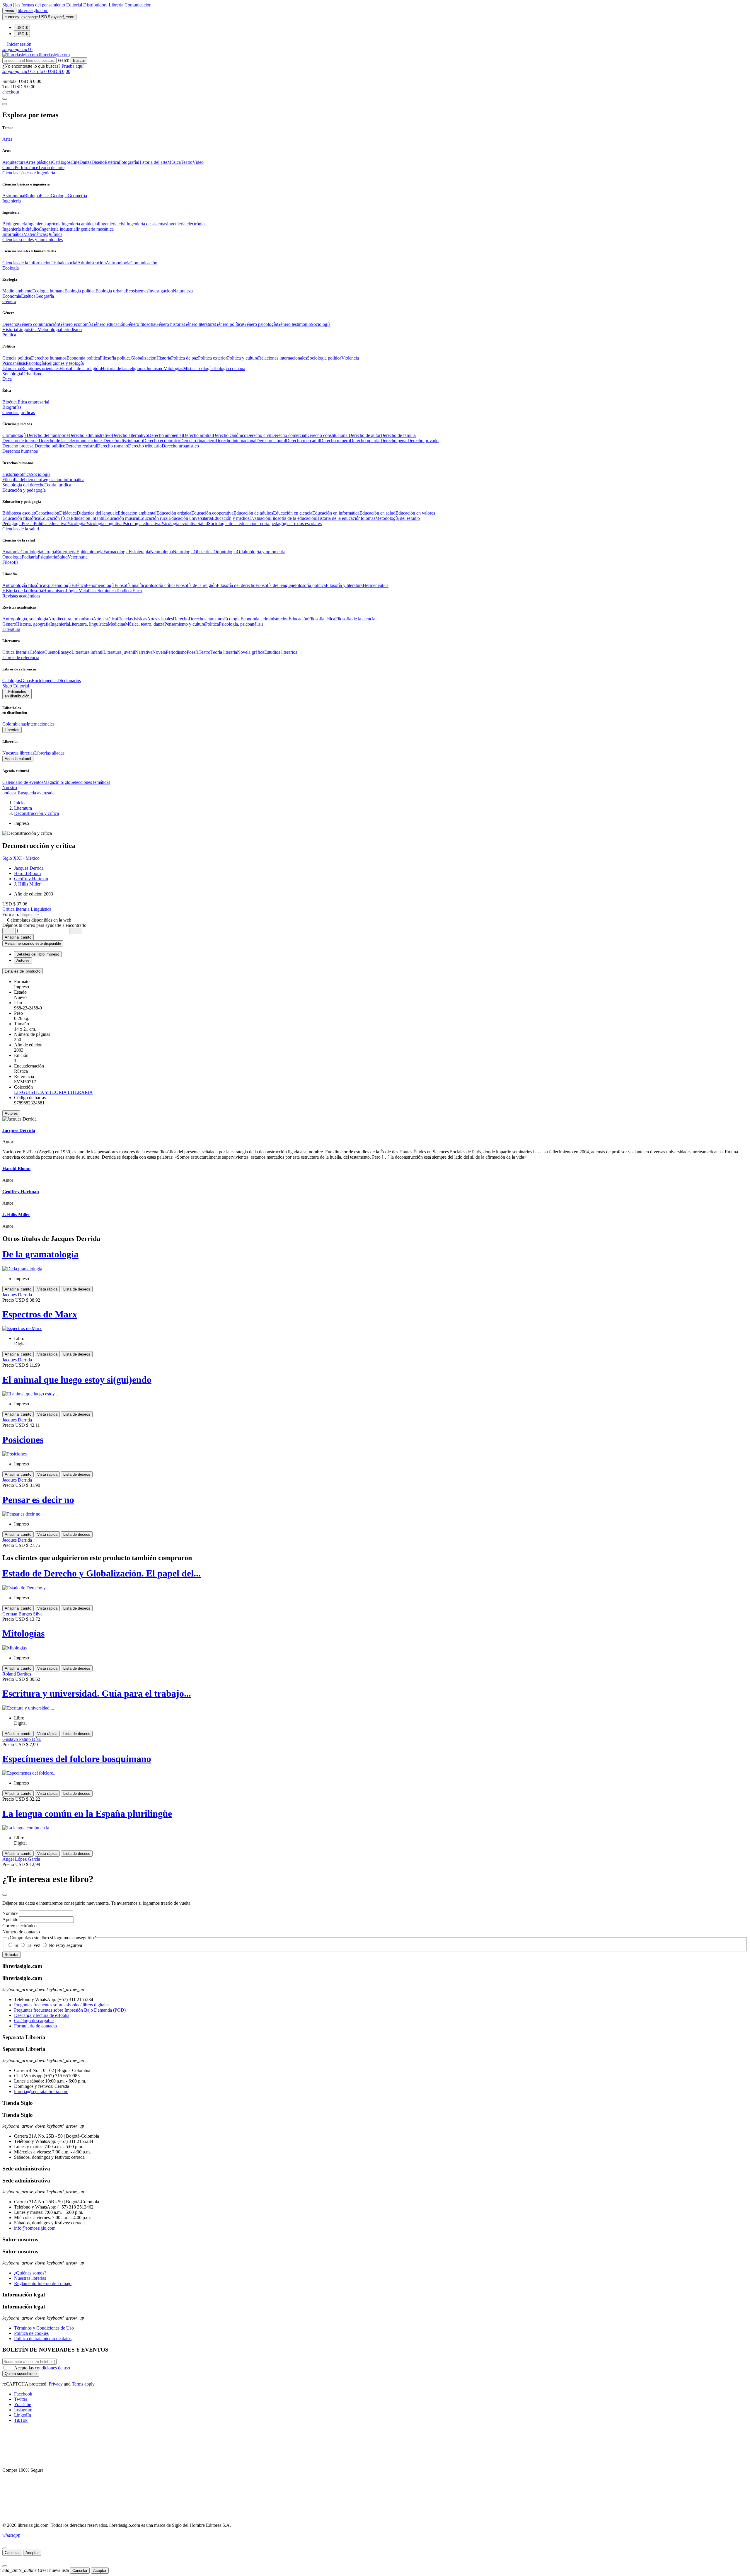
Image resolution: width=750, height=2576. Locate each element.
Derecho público (50, 446)
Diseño (98, 162)
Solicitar (12, 1955)
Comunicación (138, 5)
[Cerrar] (5, 2548)
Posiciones (23, 1440)
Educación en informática (336, 513)
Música (174, 162)
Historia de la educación (338, 518)
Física (45, 196)
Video (198, 162)
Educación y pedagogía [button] (24, 490)
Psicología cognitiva (104, 523)
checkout (11, 92)
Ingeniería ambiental (80, 224)
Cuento (51, 652)
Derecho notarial (365, 441)
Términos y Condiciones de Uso (44, 2328)
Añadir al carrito (18, 937)
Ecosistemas (137, 291)
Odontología (225, 552)
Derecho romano (112, 446)
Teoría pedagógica (275, 523)
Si (16, 1945)
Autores (11, 1113)
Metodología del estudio (398, 518)
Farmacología (116, 552)
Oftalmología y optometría (261, 552)
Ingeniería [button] (12, 201)
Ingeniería (60, 624)
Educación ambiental (137, 513)
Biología (32, 196)
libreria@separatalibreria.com (41, 2091)
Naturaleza (183, 291)
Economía (12, 296)
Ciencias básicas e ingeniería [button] (29, 173)
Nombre (10, 1913)
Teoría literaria (224, 652)
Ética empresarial (33, 402)
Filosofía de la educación (293, 518)
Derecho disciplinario (123, 441)
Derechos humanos (49, 358)
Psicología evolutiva (179, 523)
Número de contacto (21, 1932)
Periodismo (71, 330)
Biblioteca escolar (19, 513)
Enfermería (66, 552)
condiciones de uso (52, 2368)
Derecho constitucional (327, 435)
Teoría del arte (51, 167)
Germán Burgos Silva (22, 1614)
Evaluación (260, 518)
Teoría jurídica (58, 485)
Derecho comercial (289, 435)
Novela (159, 652)
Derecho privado (423, 441)
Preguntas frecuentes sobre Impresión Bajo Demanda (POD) (70, 2010)
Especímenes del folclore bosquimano (77, 1759)
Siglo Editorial (16, 686)
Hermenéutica (376, 585)
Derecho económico (162, 441)
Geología (59, 196)
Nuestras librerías (18, 753)
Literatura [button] (11, 629)
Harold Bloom (27, 873)
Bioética (10, 402)
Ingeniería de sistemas (147, 224)
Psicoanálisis (14, 363)
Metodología (49, 330)
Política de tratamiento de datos (43, 2339)
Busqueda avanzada (36, 793)
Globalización (144, 358)
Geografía (45, 296)
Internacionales (41, 724)
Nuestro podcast (10, 790)
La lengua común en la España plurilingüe (87, 1814)
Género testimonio (294, 324)
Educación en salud (377, 513)
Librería (117, 5)
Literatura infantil (87, 652)
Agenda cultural (18, 759)
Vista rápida (47, 1289)
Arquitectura (14, 162)
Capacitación (47, 513)
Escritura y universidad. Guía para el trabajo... (97, 1693)
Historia (10, 330)
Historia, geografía (33, 624)
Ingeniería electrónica (187, 224)
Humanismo (54, 591)
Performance (26, 167)
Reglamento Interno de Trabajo (43, 2283)
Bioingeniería (15, 224)
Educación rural (154, 518)
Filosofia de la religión (80, 368)
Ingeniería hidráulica (21, 229)
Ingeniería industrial (58, 229)
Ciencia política (17, 358)
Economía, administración (265, 619)
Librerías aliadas (49, 753)
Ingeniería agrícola (44, 224)
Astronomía (13, 196)
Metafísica (88, 591)
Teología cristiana (229, 368)
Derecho (10, 324)
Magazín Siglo (57, 782)
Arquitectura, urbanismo (70, 619)
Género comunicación (39, 324)
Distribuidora (96, 5)
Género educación (109, 324)
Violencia (350, 358)
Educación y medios (231, 518)
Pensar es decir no (38, 1500)
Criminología (15, 435)
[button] (17, 44)
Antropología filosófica (24, 585)
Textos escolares (307, 523)
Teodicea (124, 591)
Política (24, 474)
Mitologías (173, 368)
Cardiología (31, 552)
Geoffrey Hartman (31, 879)
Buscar (79, 61)
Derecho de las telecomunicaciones (71, 441)
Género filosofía (140, 324)
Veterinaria (78, 557)
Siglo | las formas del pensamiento (34, 5)
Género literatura (199, 324)
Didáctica (68, 513)
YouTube (23, 2404)
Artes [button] (7, 139)
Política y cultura (243, 358)
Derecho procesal (18, 446)
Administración (92, 263)
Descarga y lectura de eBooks (42, 2015)
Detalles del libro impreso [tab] (38, 954)
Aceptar (32, 2553)
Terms (77, 2384)
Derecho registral (81, 446)
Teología (205, 368)
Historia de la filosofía (23, 591)
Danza (85, 162)
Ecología (232, 619)
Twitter (21, 2399)
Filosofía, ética (322, 619)
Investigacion (161, 291)
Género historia (169, 324)
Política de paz (185, 358)
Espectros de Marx (40, 1314)
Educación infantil (87, 518)
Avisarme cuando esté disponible (33, 943)
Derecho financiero (198, 441)
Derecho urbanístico (180, 446)
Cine (75, 162)
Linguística (27, 330)
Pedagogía (12, 523)
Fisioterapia (139, 552)
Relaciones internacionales (283, 358)
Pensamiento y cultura (185, 624)
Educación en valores (415, 513)
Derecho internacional (236, 441)
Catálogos (61, 162)
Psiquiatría (47, 557)
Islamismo (12, 368)
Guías (26, 681)
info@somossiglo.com (35, 2228)
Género (9, 624)
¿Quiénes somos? (30, 2273)
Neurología (183, 552)
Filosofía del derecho (22, 480)
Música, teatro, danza (145, 624)
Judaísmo (155, 368)
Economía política (83, 358)
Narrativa (144, 652)
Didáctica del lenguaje (97, 513)
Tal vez (33, 1945)
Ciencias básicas (132, 619)
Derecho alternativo (130, 435)
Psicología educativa (141, 523)
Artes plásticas (39, 162)
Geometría (77, 196)
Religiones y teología (64, 363)
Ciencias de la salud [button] (21, 529)
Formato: (11, 914)
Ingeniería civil (113, 224)
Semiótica (107, 591)
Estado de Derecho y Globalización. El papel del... (102, 1573)
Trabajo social (64, 263)
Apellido (10, 1919)
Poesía (28, 523)
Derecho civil (259, 435)
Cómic (8, 167)
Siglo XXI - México (21, 858)
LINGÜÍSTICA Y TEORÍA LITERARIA (53, 1092)
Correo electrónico (19, 1926)
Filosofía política (115, 358)
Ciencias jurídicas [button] (19, 412)
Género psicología (260, 324)
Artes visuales (160, 619)
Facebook (23, 2394)
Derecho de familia (398, 435)
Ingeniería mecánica (95, 229)
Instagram (23, 2410)
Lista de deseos (77, 1289)
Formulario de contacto (35, 2026)
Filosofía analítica (131, 585)
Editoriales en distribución (17, 694)
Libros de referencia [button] (21, 657)
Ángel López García (21, 1859)
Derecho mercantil (303, 441)
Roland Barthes (17, 1674)
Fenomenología (100, 585)
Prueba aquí (73, 66)
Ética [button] (7, 379)
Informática (13, 234)
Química (54, 234)
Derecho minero (335, 441)
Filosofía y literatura (344, 585)
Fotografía (128, 162)
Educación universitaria (190, 518)
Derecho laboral (271, 441)
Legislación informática (63, 480)
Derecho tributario (145, 446)
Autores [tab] (23, 960)
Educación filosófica (21, 518)
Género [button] (9, 301)
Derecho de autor (365, 435)
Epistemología (58, 585)
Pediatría (30, 557)
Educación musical (122, 518)
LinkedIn (23, 2415)
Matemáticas (35, 234)
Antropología (118, 263)
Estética (112, 162)
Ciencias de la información (27, 263)
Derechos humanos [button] (20, 451)
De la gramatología (40, 1254)
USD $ (22, 28)
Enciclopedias (45, 681)
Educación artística (174, 513)
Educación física (55, 518)
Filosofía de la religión (196, 585)
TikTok (21, 2420)
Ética (137, 591)
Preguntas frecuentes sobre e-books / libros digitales (62, 2005)
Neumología (161, 552)
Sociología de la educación (233, 523)
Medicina (116, 624)
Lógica (72, 591)
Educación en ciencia (293, 513)
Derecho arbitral (198, 435)
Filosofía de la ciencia (355, 619)
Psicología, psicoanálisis (241, 624)
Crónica (37, 652)
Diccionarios (69, 681)
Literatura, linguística (88, 624)
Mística (190, 368)
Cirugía (49, 552)
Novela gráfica (251, 652)
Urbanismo (32, 374)
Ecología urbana (111, 291)
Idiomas (368, 518)
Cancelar (12, 2553)
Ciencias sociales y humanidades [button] (33, 240)
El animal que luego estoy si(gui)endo (77, 1380)
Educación (298, 619)
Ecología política (80, 291)
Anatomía (11, 552)
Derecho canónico (230, 435)
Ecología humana (48, 291)
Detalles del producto (23, 971)
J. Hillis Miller (27, 884)
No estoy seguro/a (65, 1945)
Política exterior (213, 358)
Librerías (12, 730)
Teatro (187, 162)
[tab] (375, 971)
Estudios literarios (281, 652)
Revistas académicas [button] (21, 596)
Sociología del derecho (23, 485)
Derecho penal (394, 441)
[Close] (5, 104)
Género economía (75, 324)
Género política (229, 324)
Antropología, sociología (25, 619)
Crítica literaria (16, 652)
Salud (203, 523)
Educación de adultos (253, 513)
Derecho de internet (21, 441)
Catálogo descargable (34, 2021)
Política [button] (9, 335)
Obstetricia (204, 552)
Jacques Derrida (29, 868)
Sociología (321, 324)
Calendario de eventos (23, 782)
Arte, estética (105, 619)
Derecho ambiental (165, 435)
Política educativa (50, 523)
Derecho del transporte (48, 435)
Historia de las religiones (123, 368)
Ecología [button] (11, 268)
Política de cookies (31, 2333)
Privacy (56, 2384)
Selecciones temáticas (90, 782)
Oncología (12, 557)
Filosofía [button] (10, 562)
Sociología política (324, 358)
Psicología (35, 363)
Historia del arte (153, 162)
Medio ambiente (17, 291)
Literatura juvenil (119, 652)
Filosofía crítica (161, 585)
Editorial (75, 5)
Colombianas (15, 724)
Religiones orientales (40, 368)
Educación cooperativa (212, 513)
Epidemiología (90, 552)
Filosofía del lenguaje (275, 585)
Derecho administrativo (90, 435)
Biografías (12, 407)
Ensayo (65, 652)
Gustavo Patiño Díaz (22, 1739)
